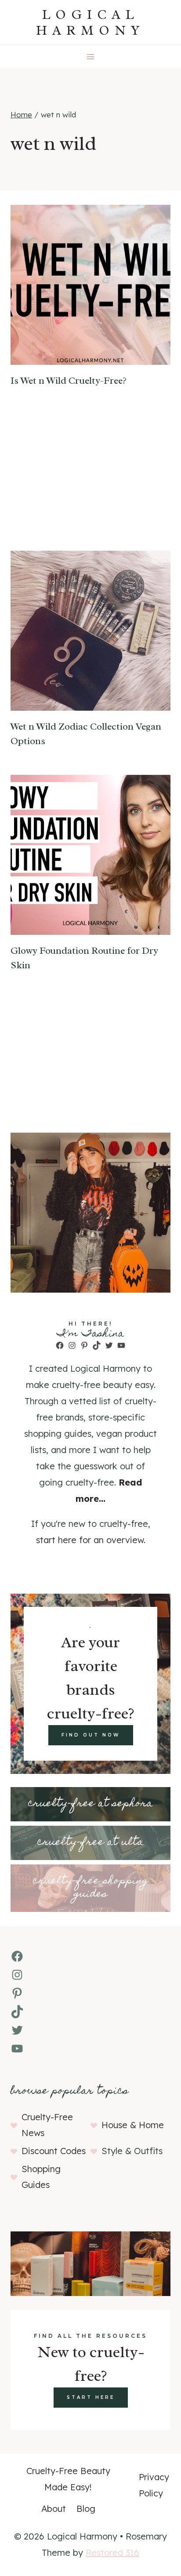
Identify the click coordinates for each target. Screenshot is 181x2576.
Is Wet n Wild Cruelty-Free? (69, 381)
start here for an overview (90, 1540)
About (54, 2509)
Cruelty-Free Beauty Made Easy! (68, 2479)
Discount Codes (54, 2151)
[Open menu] (91, 56)
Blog (86, 2509)
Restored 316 (112, 2552)
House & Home (133, 2125)
